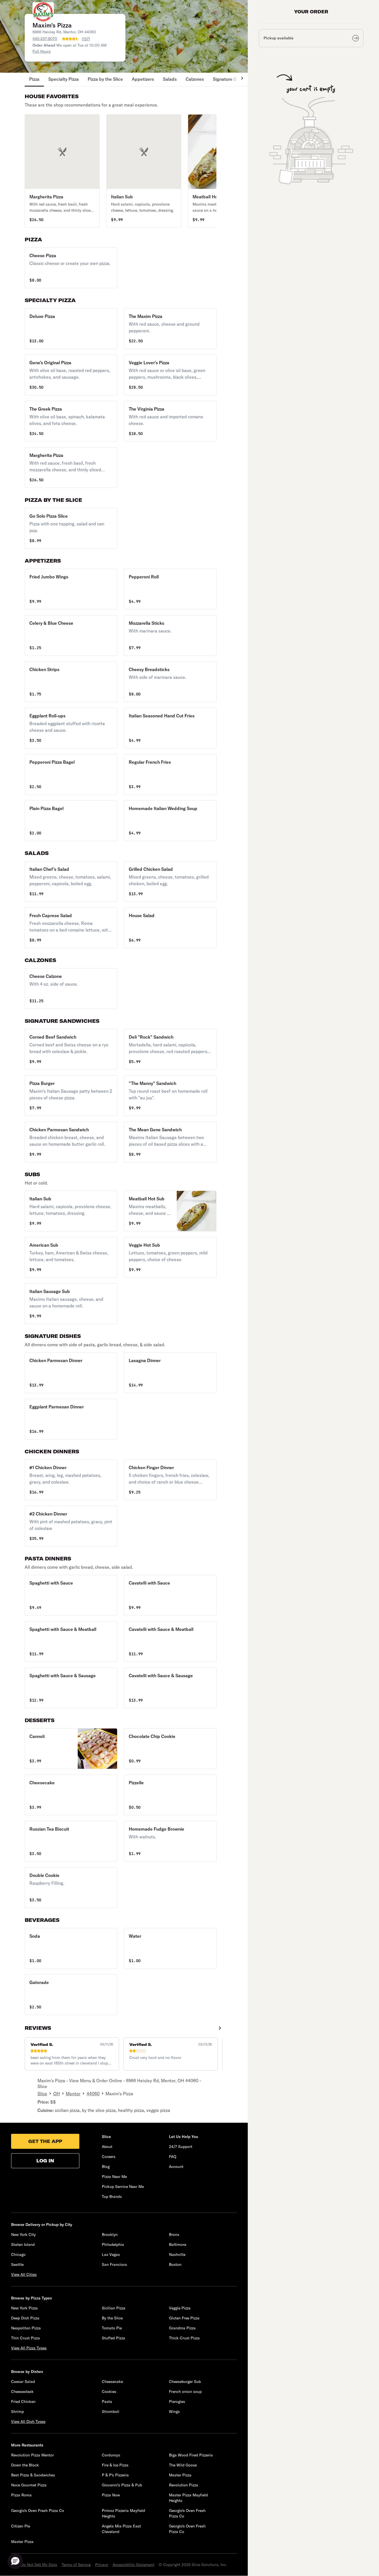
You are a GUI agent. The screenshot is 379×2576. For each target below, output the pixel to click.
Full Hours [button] (42, 51)
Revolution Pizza (184, 2485)
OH (57, 2094)
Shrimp (17, 2411)
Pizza (34, 79)
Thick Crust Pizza (184, 2338)
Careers (109, 2157)
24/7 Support (181, 2147)
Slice (42, 2094)
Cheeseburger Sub (185, 2382)
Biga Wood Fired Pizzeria (191, 2455)
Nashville (177, 2254)
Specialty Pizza (64, 79)
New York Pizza (24, 2308)
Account (176, 2167)
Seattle (17, 2264)
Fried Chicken (23, 2402)
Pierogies (177, 2402)
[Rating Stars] (70, 39)
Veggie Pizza (180, 2308)
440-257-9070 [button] (45, 39)
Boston (175, 2264)
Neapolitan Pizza (26, 2328)
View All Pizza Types (29, 2348)
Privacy (102, 2565)
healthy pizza (131, 2110)
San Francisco (114, 2264)
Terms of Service (76, 2565)
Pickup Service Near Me (123, 2187)
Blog (106, 2167)
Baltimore (178, 2244)
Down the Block (25, 2465)
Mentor (73, 2094)
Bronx (174, 2235)
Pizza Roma (21, 2495)
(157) (86, 39)
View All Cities (24, 2274)
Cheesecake (112, 2382)
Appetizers (143, 79)
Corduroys (111, 2455)
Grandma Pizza (182, 2328)
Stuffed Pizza (113, 2338)
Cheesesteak (22, 2392)
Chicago (18, 2254)
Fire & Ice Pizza (115, 2465)
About (107, 2147)
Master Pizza (180, 2475)
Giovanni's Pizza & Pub (122, 2485)
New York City (23, 2235)
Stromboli (111, 2411)
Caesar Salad (23, 2382)
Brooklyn (110, 2235)
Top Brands (112, 2197)
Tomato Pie (112, 2328)
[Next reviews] (220, 2028)
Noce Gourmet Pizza (29, 2485)
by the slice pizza (99, 2110)
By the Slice (112, 2318)
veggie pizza (158, 2110)
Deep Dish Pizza (25, 2318)
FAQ (173, 2157)
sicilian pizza (67, 2110)
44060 (93, 2094)
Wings (174, 2411)
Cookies (109, 2392)
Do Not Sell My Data (39, 2565)
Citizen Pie (21, 2526)
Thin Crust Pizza (26, 2338)
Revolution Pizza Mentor (32, 2455)
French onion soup (185, 2392)
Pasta (107, 2402)
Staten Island (23, 2244)
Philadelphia (113, 2244)
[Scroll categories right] (239, 80)
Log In (45, 2161)
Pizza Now (111, 2495)
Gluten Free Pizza (184, 2318)
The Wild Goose (183, 2465)
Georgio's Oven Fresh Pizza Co (38, 2511)
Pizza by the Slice (105, 79)
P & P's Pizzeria (115, 2475)
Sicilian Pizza (114, 2308)
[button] (62, 171)
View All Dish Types (28, 2421)
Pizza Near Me (114, 2177)
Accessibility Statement (133, 2565)
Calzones (195, 79)
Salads (170, 79)
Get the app (45, 2141)
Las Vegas (111, 2254)
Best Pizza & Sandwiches (33, 2475)
